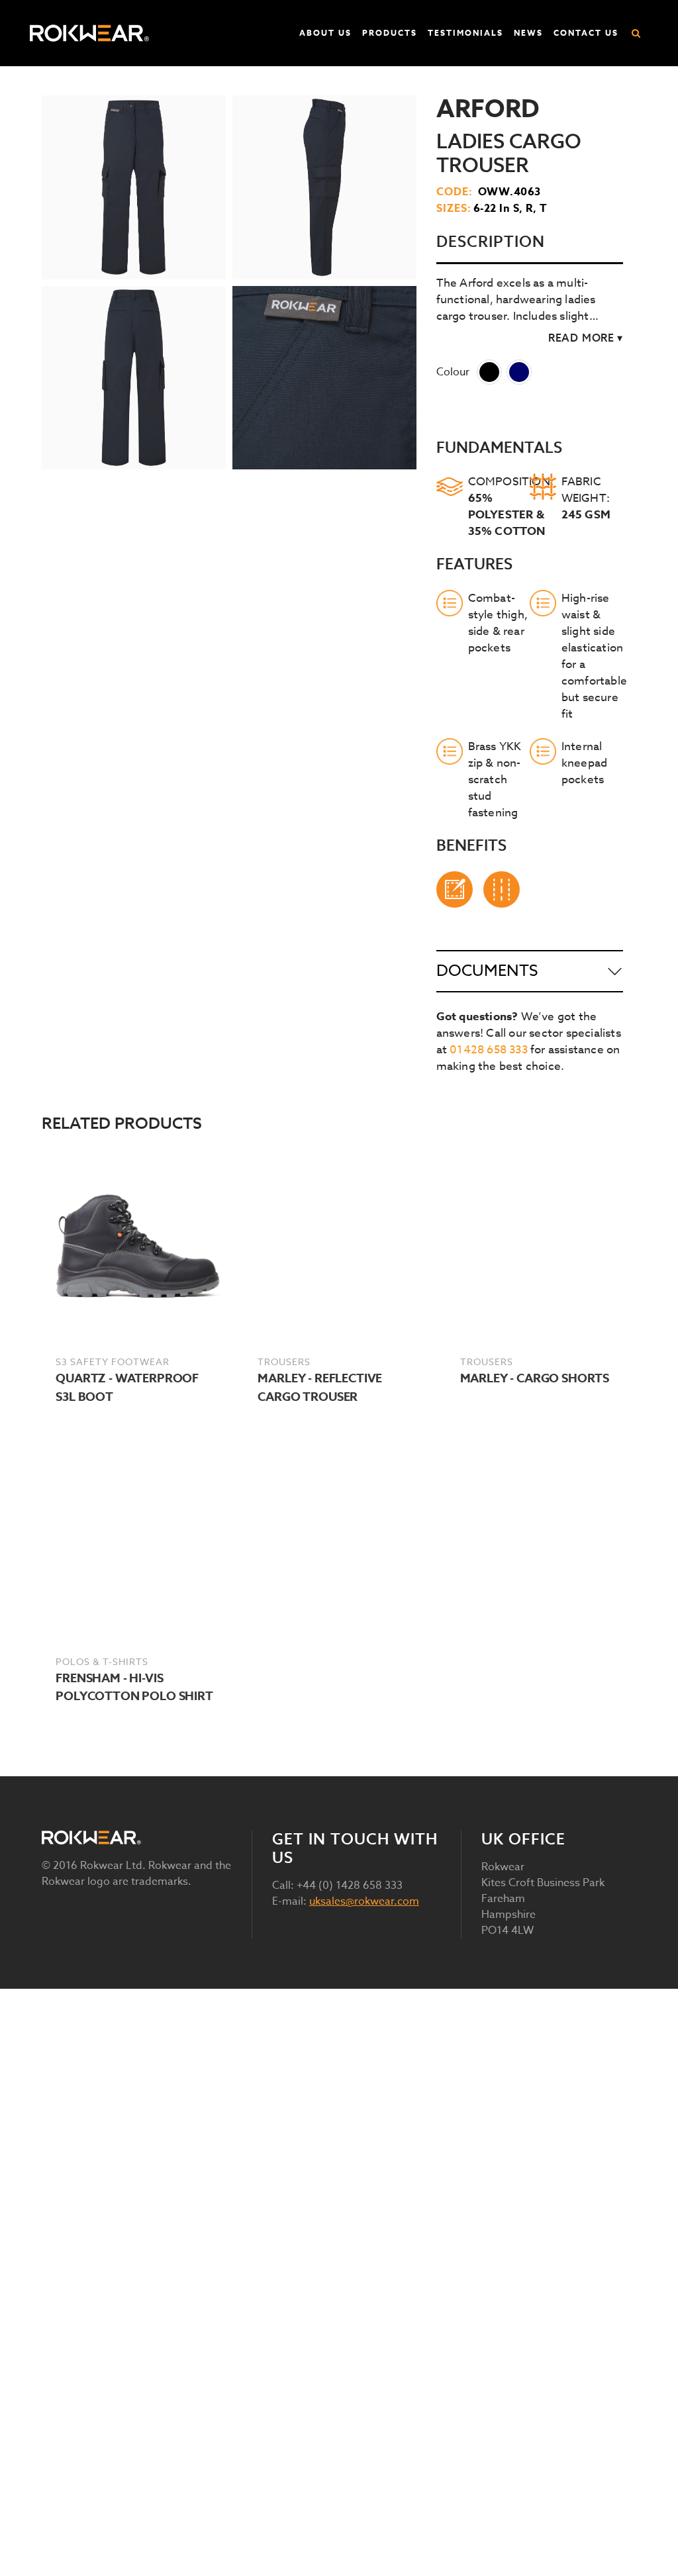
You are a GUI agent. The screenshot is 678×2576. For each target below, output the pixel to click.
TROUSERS (284, 1361)
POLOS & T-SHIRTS (102, 1661)
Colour (453, 372)
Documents (487, 971)
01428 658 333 (489, 1050)
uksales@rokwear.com (364, 1901)
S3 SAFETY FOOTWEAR (113, 1361)
